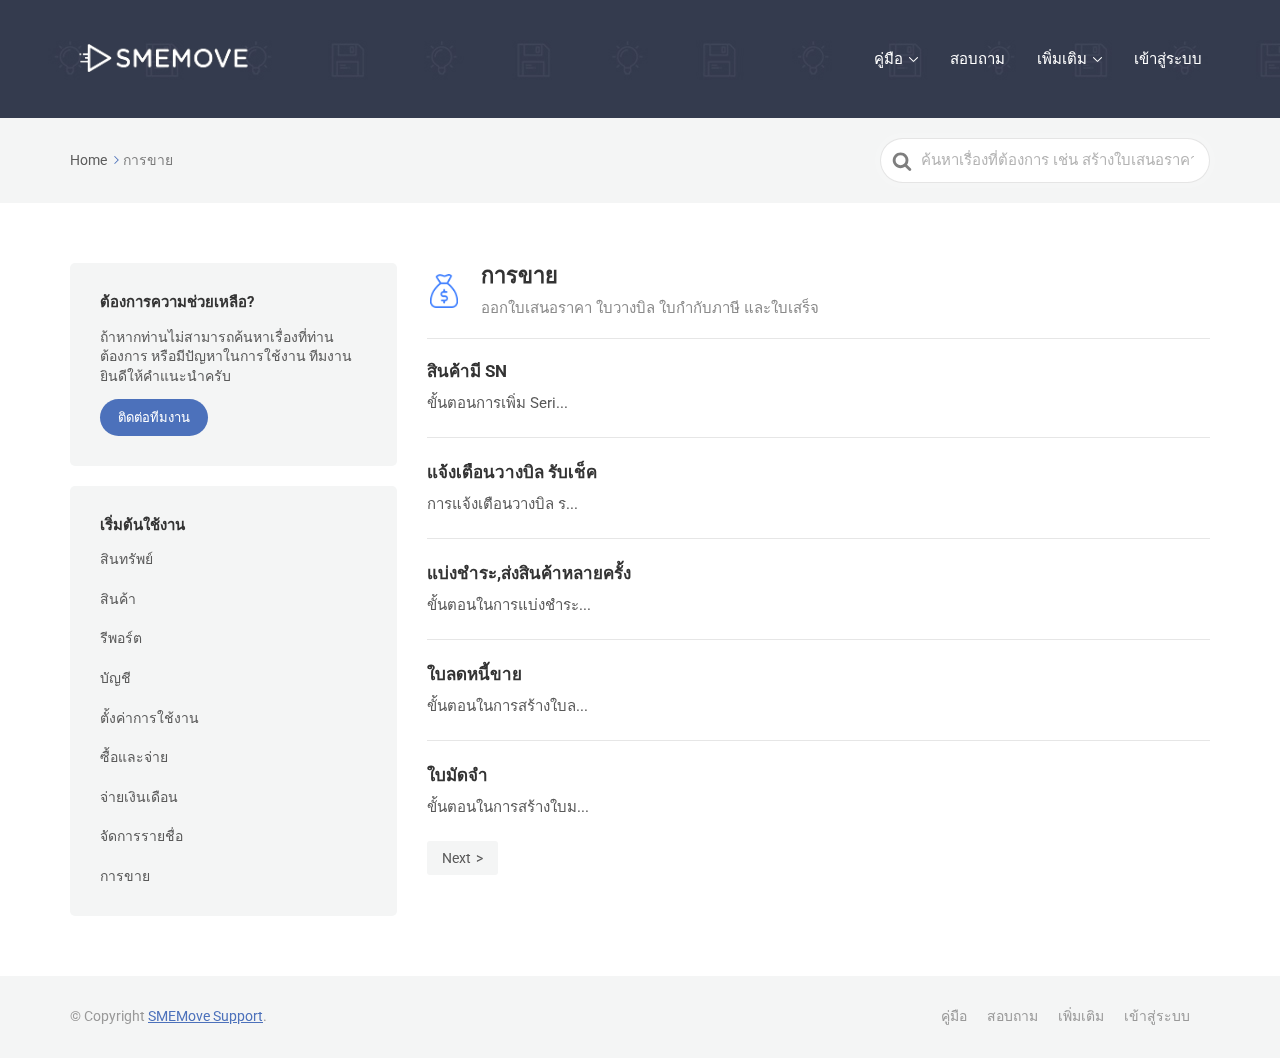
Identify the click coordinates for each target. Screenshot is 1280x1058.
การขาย (125, 876)
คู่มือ (888, 59)
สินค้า (118, 599)
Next (456, 858)
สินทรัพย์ (126, 559)
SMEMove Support (205, 1016)
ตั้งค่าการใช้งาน (149, 718)
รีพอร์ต (121, 638)
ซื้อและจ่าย (134, 757)
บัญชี (115, 678)
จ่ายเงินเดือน (139, 797)
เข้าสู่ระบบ (1168, 59)
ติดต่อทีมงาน (154, 417)
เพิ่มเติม (1062, 59)
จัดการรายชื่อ (141, 836)
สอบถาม (977, 59)
